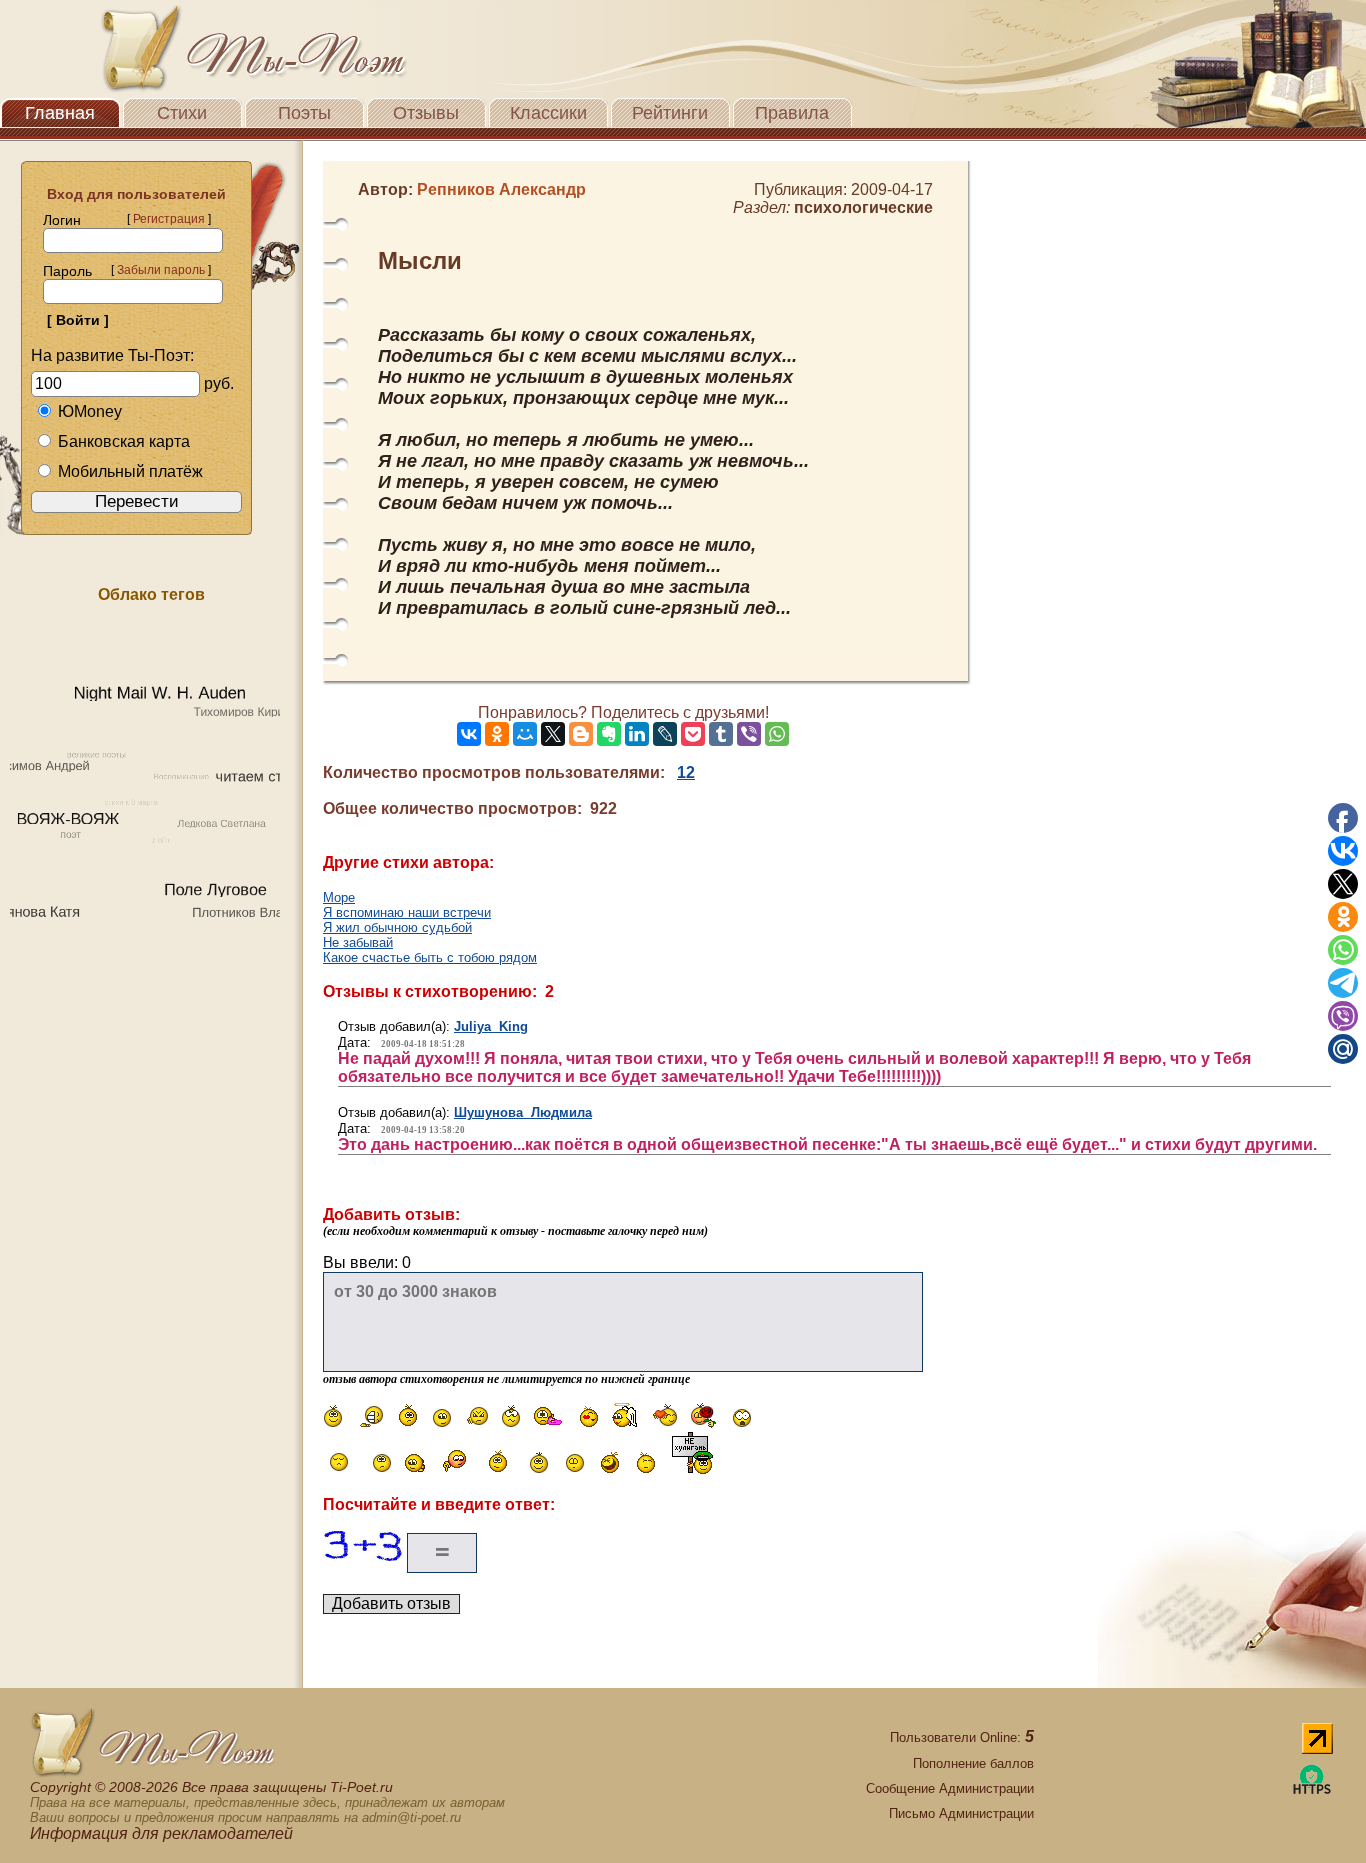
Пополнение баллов (973, 1763)
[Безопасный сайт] (1312, 1790)
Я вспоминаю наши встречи (407, 912)
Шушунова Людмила (523, 1112)
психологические (863, 207)
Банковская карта (124, 441)
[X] (553, 734)
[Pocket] (693, 734)
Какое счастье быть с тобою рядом (430, 957)
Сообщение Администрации (950, 1788)
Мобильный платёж (130, 471)
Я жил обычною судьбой (397, 927)
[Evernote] (609, 734)
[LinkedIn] (637, 734)
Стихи (182, 113)
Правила (792, 113)
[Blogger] (581, 734)
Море (339, 897)
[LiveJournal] (665, 734)
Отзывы (426, 113)
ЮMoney (90, 411)
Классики (548, 113)
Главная (60, 113)
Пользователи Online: (962, 1737)
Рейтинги (670, 113)
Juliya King (491, 1026)
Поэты (304, 113)
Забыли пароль (161, 270)
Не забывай (358, 942)
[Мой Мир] (525, 734)
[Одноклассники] (497, 734)
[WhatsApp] (777, 734)
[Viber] (749, 734)
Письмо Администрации (961, 1813)
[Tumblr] (721, 734)
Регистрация (169, 219)
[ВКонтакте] (469, 734)
